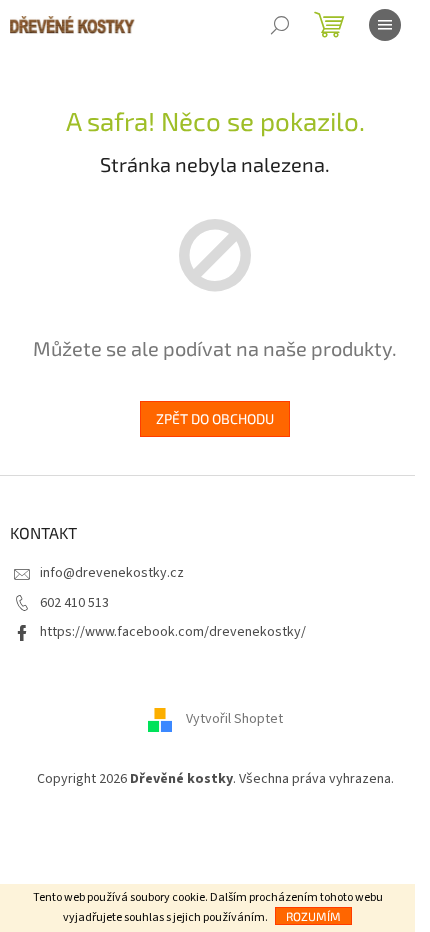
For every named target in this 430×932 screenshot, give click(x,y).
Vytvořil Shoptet (234, 720)
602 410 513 (74, 603)
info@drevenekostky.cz (112, 573)
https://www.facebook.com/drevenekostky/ (173, 632)
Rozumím (313, 916)
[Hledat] (280, 25)
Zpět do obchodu (215, 418)
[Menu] (385, 25)
